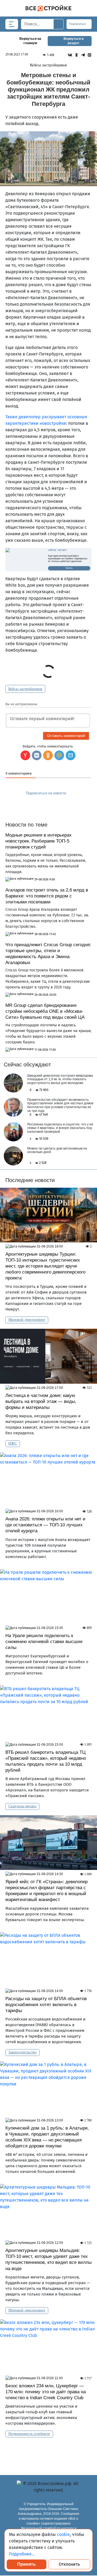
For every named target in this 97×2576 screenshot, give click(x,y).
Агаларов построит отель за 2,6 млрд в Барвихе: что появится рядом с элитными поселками (47, 896)
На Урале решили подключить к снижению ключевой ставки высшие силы (44, 1642)
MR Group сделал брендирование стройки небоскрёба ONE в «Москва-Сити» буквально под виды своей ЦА (45, 1011)
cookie (63, 2534)
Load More (48, 2451)
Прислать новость (45, 805)
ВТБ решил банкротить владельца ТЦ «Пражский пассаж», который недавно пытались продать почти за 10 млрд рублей (46, 1761)
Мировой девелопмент (27, 1320)
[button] (71, 755)
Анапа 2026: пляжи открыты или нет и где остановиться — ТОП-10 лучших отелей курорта (45, 1525)
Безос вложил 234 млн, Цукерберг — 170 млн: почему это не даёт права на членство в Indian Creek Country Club (46, 2392)
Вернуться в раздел (74, 41)
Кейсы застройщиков (25, 689)
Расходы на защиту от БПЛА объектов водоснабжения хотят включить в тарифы (46, 2005)
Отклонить (69, 2564)
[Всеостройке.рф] (48, 8)
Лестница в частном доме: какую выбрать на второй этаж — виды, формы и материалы (41, 1401)
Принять (27, 2564)
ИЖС (13, 1443)
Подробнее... (22, 2554)
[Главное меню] (12, 24)
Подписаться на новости (46, 793)
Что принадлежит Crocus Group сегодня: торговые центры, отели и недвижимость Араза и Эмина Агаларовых (48, 954)
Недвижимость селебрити (29, 2434)
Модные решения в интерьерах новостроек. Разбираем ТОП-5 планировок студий (39, 841)
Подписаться (78, 24)
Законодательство (22, 2052)
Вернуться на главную (30, 41)
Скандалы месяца (22, 1806)
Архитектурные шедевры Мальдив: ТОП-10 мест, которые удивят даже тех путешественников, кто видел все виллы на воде (48, 2259)
